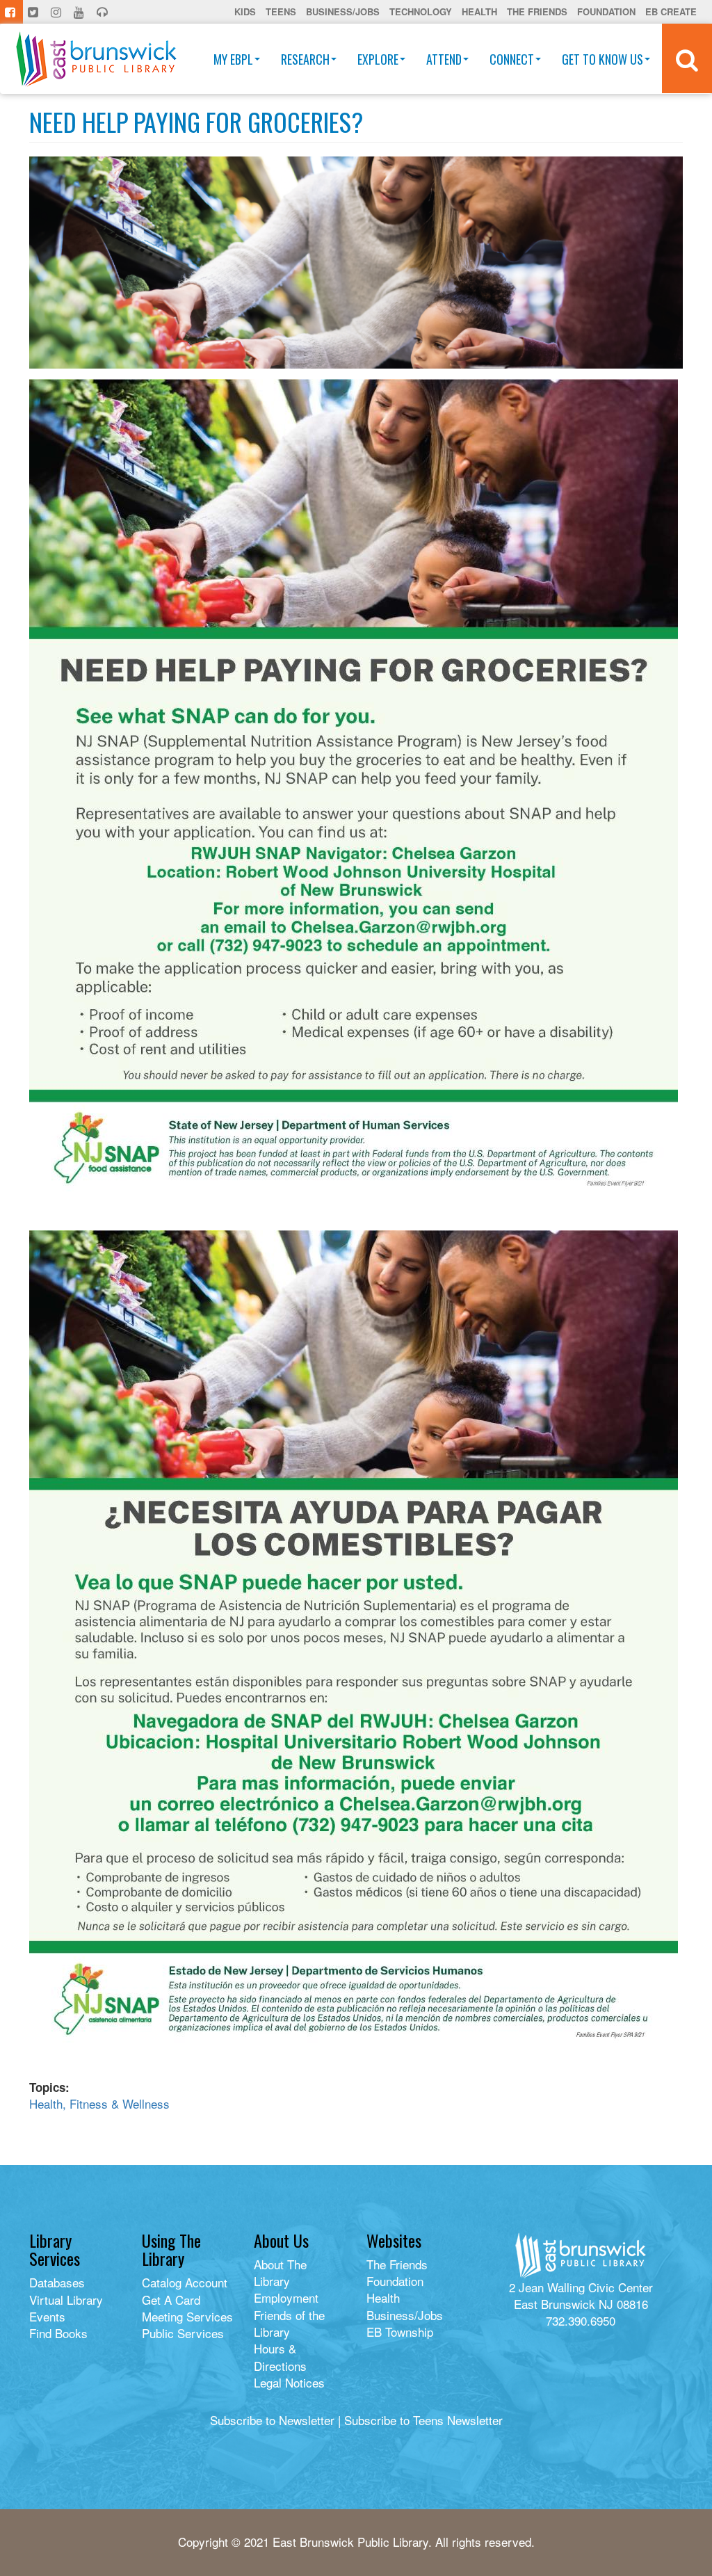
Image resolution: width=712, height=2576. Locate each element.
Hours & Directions (280, 2357)
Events (47, 2316)
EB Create (671, 11)
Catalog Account (185, 2282)
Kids (245, 11)
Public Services (183, 2333)
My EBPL (233, 59)
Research (305, 59)
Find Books (58, 2333)
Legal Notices (289, 2382)
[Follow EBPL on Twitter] (34, 12)
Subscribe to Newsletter (272, 2420)
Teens (281, 11)
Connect (512, 59)
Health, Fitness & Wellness (99, 2103)
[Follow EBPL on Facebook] (11, 12)
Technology (421, 11)
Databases (57, 2282)
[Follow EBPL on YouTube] (80, 12)
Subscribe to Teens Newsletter (423, 2420)
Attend (444, 59)
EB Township (400, 2332)
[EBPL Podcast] (104, 12)
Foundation (606, 11)
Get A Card (171, 2300)
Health (479, 11)
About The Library (280, 2272)
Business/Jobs (343, 11)
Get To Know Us (602, 59)
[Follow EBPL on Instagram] (57, 12)
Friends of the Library (289, 2323)
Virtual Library (66, 2300)
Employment (286, 2297)
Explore (378, 59)
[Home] (96, 59)
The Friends (537, 11)
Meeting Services (187, 2316)
